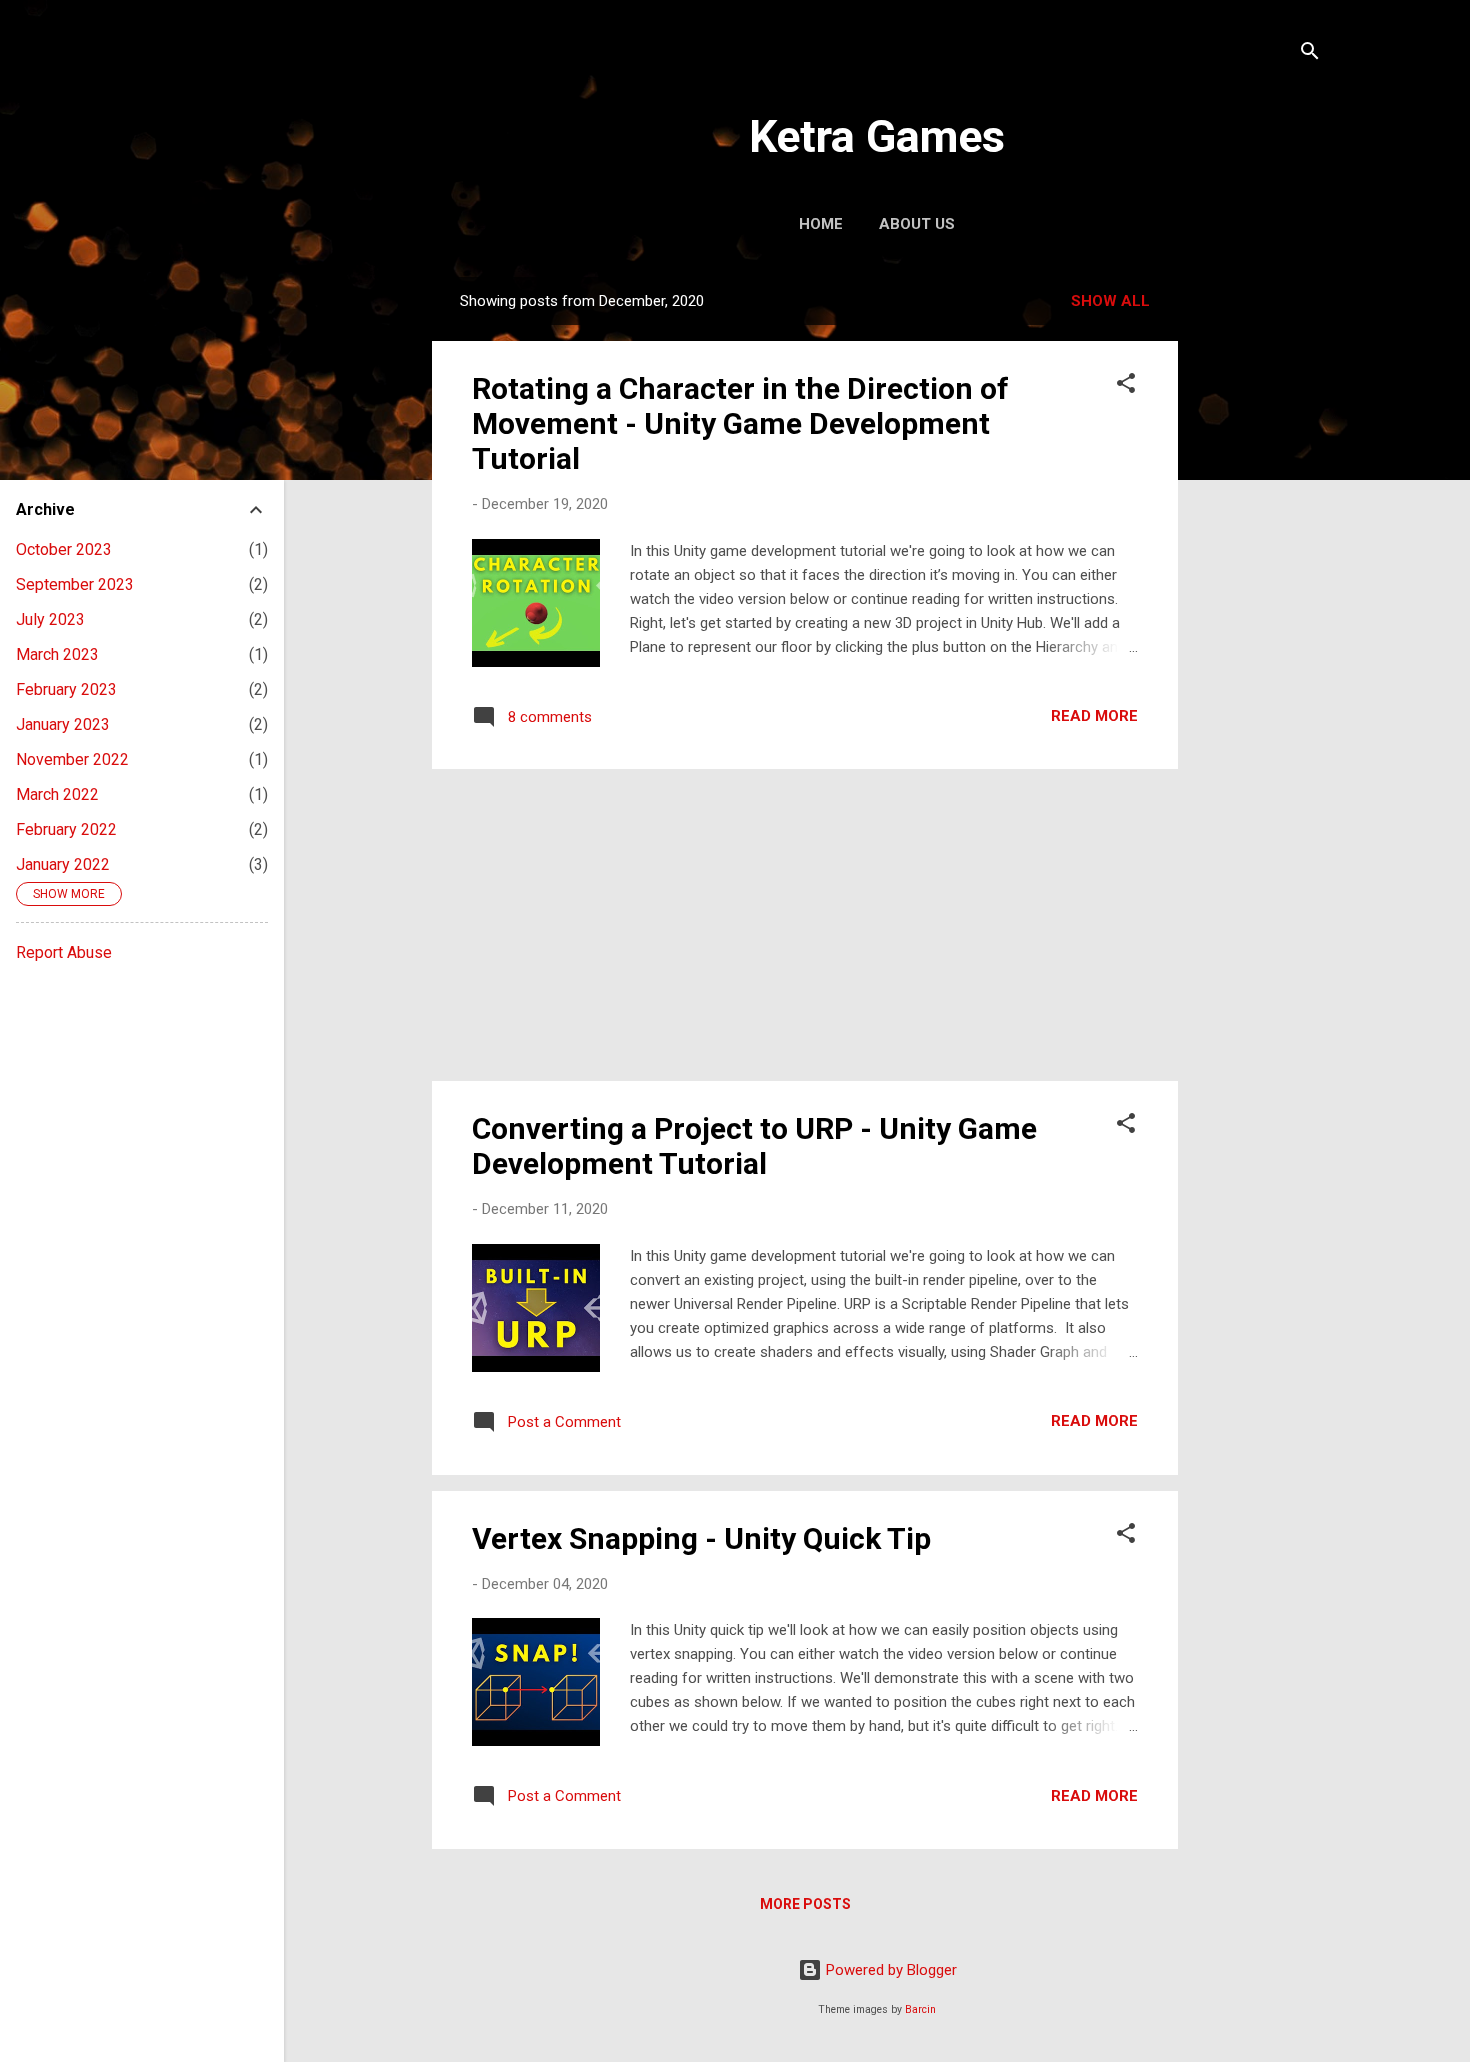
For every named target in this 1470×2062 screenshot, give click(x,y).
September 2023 (75, 584)
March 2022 (57, 794)
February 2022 (66, 829)
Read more (1094, 716)
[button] (1126, 386)
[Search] (1310, 54)
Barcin (920, 2009)
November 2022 (72, 759)
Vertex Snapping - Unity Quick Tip (701, 1538)
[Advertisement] (1258, 577)
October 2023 (64, 549)
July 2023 (50, 619)
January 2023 (63, 724)
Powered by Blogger (889, 1970)
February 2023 (66, 689)
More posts (805, 1904)
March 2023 (57, 654)
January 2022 (63, 864)
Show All (1110, 301)
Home (821, 224)
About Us (917, 224)
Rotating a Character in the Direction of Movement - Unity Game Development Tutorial (740, 423)
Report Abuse (64, 952)
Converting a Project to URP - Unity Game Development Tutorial (754, 1146)
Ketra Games (877, 136)
